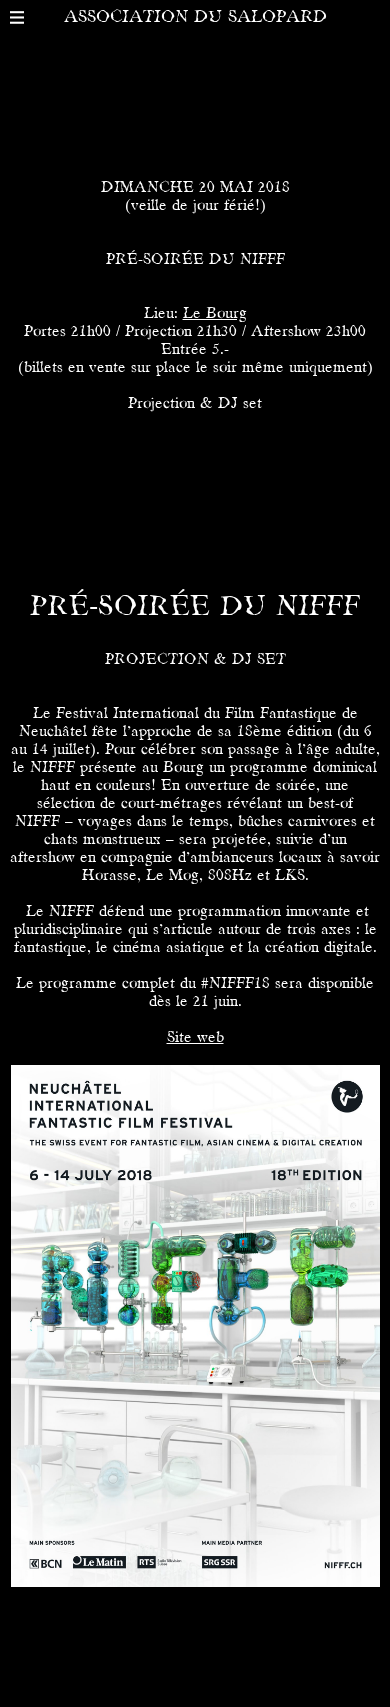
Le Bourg (215, 314)
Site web (195, 1038)
